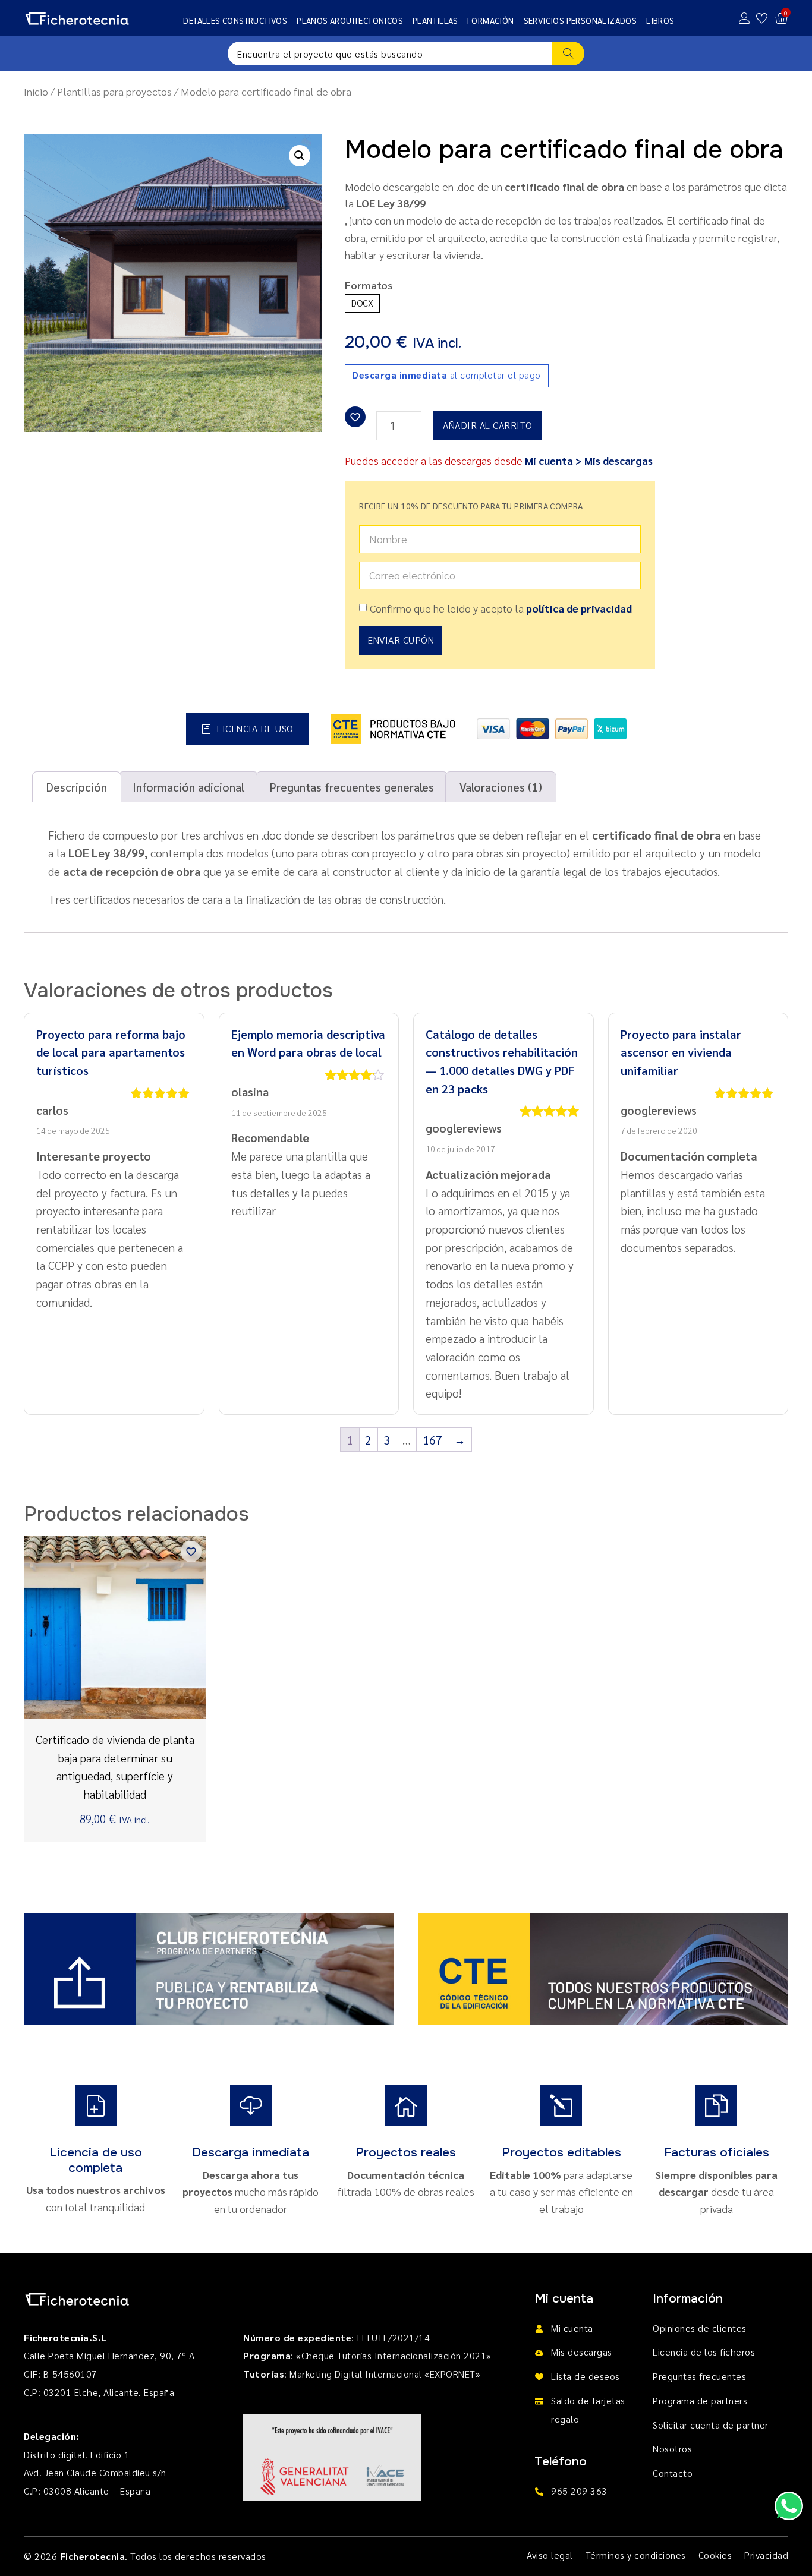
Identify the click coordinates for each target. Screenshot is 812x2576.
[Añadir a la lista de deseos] (355, 417)
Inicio (36, 91)
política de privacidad (579, 608)
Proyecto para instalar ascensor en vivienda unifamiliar (681, 1052)
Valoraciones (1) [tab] (501, 786)
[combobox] (390, 53)
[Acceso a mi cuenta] (745, 18)
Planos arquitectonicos (350, 20)
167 (432, 1440)
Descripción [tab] (77, 786)
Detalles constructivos (235, 20)
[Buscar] (569, 53)
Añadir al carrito (488, 425)
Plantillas (435, 20)
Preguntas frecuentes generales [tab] (352, 786)
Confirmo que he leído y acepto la (501, 608)
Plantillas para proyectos (114, 91)
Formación (491, 20)
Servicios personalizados (580, 20)
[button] (300, 156)
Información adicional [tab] (188, 786)
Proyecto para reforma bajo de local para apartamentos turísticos (111, 1052)
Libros (660, 20)
